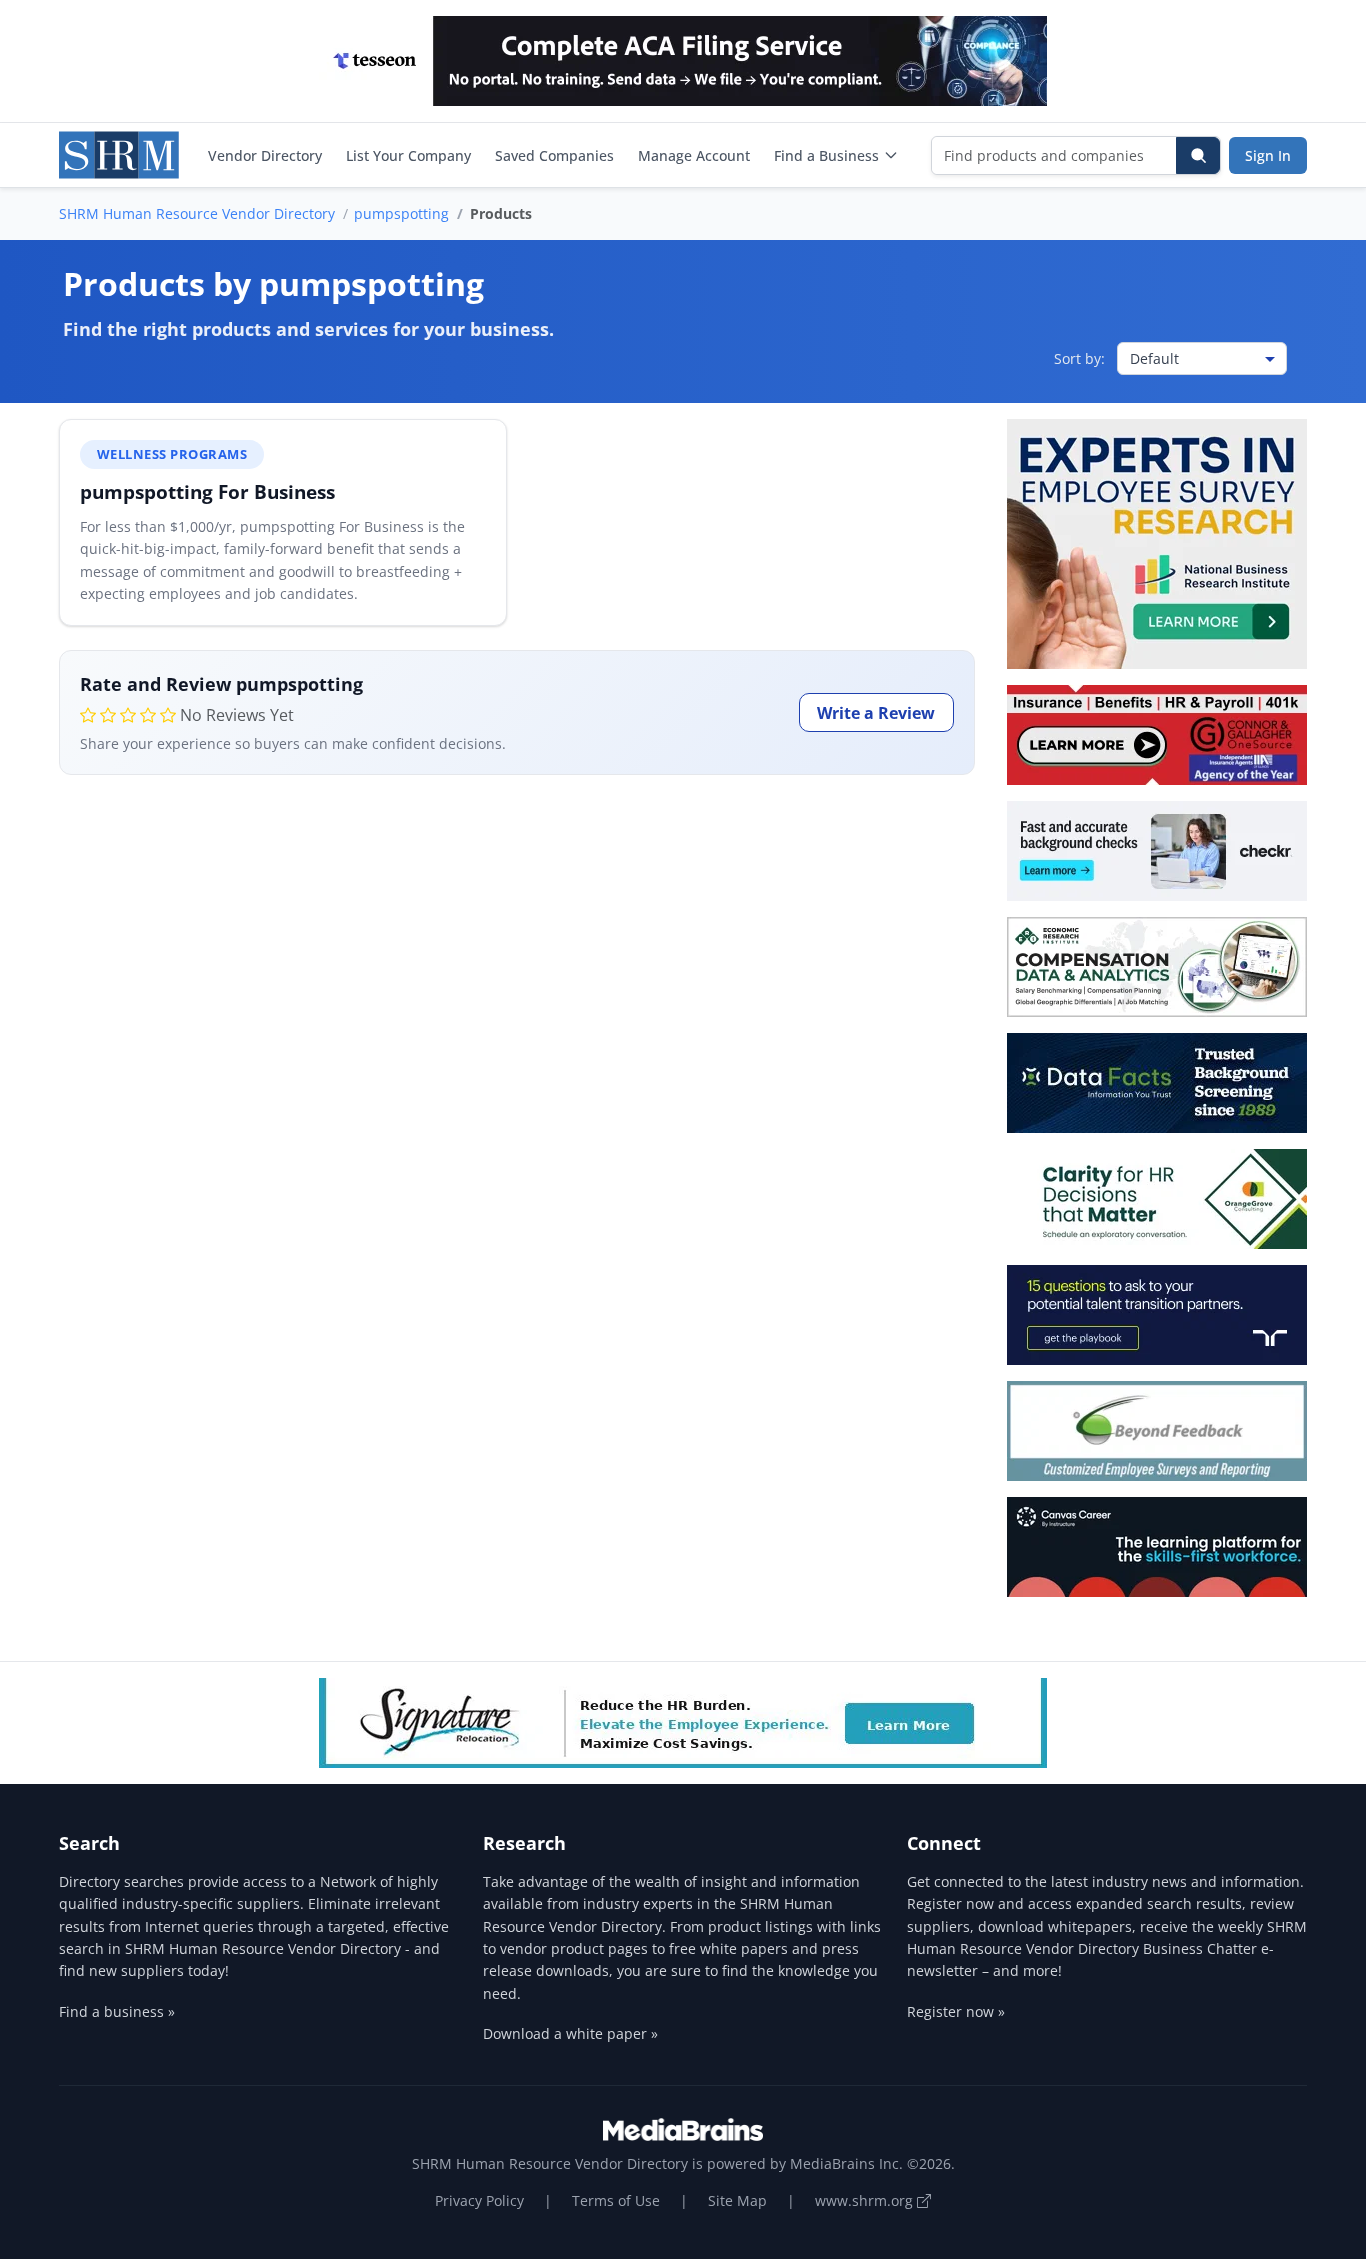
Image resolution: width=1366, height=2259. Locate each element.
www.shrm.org (866, 2200)
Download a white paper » (570, 2033)
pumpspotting (401, 213)
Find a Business (826, 155)
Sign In (1268, 155)
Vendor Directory (265, 155)
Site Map (737, 2200)
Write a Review (876, 713)
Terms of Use (616, 2200)
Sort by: (1079, 358)
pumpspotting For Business (207, 491)
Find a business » (117, 2011)
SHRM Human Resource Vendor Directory (197, 213)
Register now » (956, 2011)
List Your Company (408, 155)
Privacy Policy (479, 2200)
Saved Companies (554, 155)
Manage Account (694, 155)
